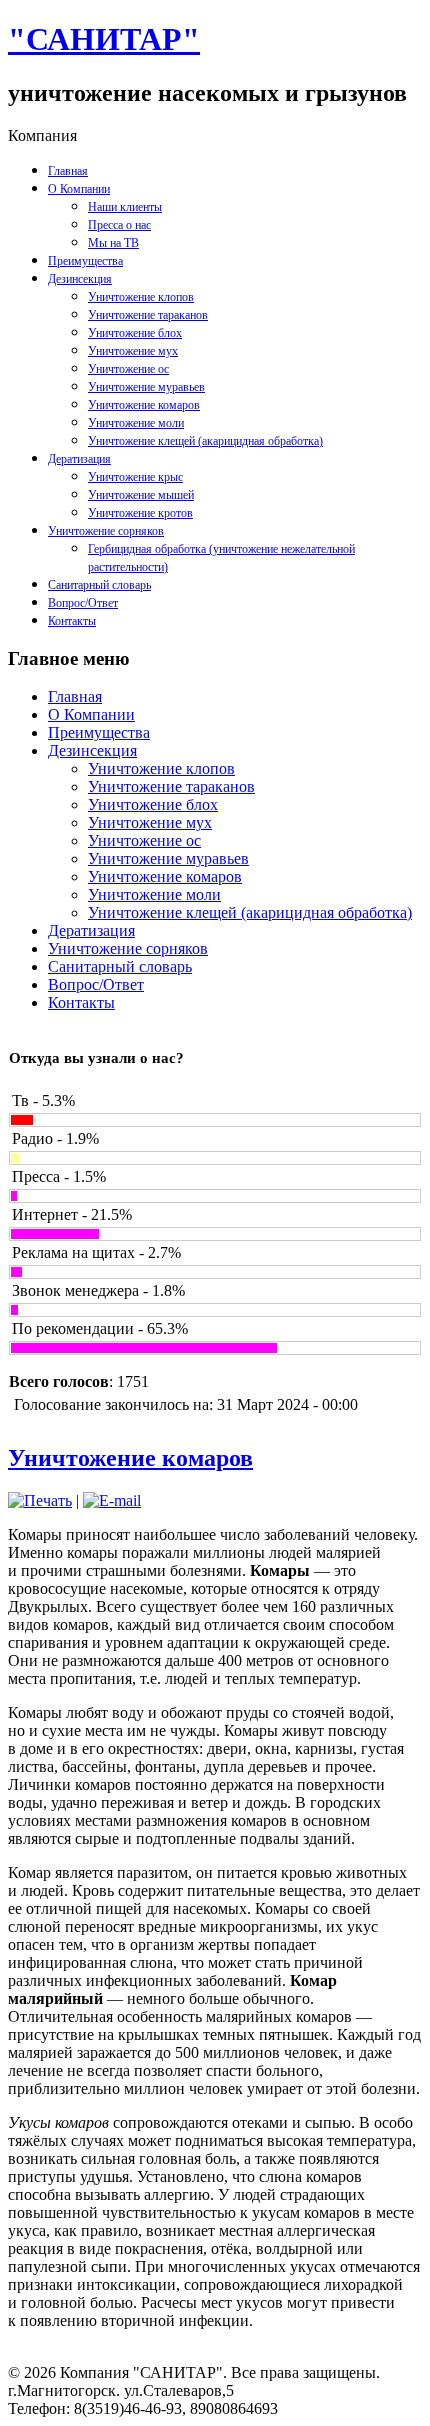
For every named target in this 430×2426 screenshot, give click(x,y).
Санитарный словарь (99, 585)
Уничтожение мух (133, 351)
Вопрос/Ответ (83, 603)
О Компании (79, 189)
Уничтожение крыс (135, 477)
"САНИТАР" (104, 39)
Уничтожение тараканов (148, 315)
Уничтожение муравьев (146, 387)
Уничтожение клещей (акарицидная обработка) (205, 441)
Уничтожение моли (136, 423)
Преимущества (85, 261)
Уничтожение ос (128, 369)
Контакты (72, 621)
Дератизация (79, 459)
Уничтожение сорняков (106, 531)
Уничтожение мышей (141, 495)
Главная (68, 171)
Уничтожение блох (135, 333)
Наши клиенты (125, 207)
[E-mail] (112, 1500)
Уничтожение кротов (140, 513)
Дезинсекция (80, 279)
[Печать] (40, 1500)
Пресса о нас (119, 225)
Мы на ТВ (113, 243)
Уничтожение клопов (141, 297)
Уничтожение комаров (144, 405)
